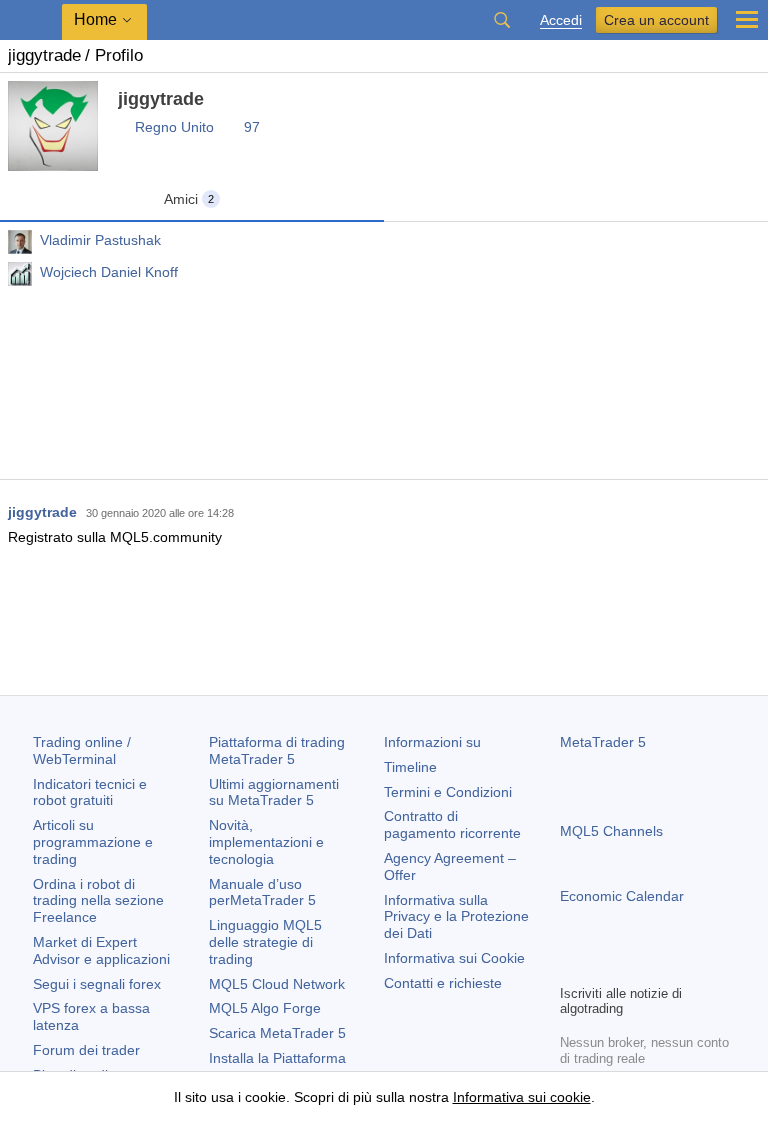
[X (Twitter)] (636, 966)
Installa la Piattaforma (277, 1058)
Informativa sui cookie (522, 1097)
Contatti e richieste (443, 983)
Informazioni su (432, 742)
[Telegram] (604, 966)
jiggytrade (42, 512)
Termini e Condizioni (448, 792)
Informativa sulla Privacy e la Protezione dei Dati (456, 917)
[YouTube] (668, 966)
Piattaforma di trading (277, 750)
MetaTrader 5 (603, 742)
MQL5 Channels (611, 831)
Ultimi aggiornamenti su (274, 792)
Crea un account (656, 20)
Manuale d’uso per (262, 892)
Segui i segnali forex (97, 984)
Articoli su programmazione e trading (93, 842)
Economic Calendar (622, 896)
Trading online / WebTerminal (82, 750)
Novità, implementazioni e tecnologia (266, 842)
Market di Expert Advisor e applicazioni (101, 950)
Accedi (561, 20)
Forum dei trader (86, 1050)
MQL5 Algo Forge (265, 1008)
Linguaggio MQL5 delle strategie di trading (265, 942)
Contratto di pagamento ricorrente (452, 824)
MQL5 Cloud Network (277, 984)
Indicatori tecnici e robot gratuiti (90, 792)
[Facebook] (572, 966)
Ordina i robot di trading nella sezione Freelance (98, 901)
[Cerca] (502, 20)
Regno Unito (174, 127)
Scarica (277, 1033)
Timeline (410, 767)
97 (252, 127)
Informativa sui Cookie (454, 958)
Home (95, 19)
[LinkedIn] (700, 966)
